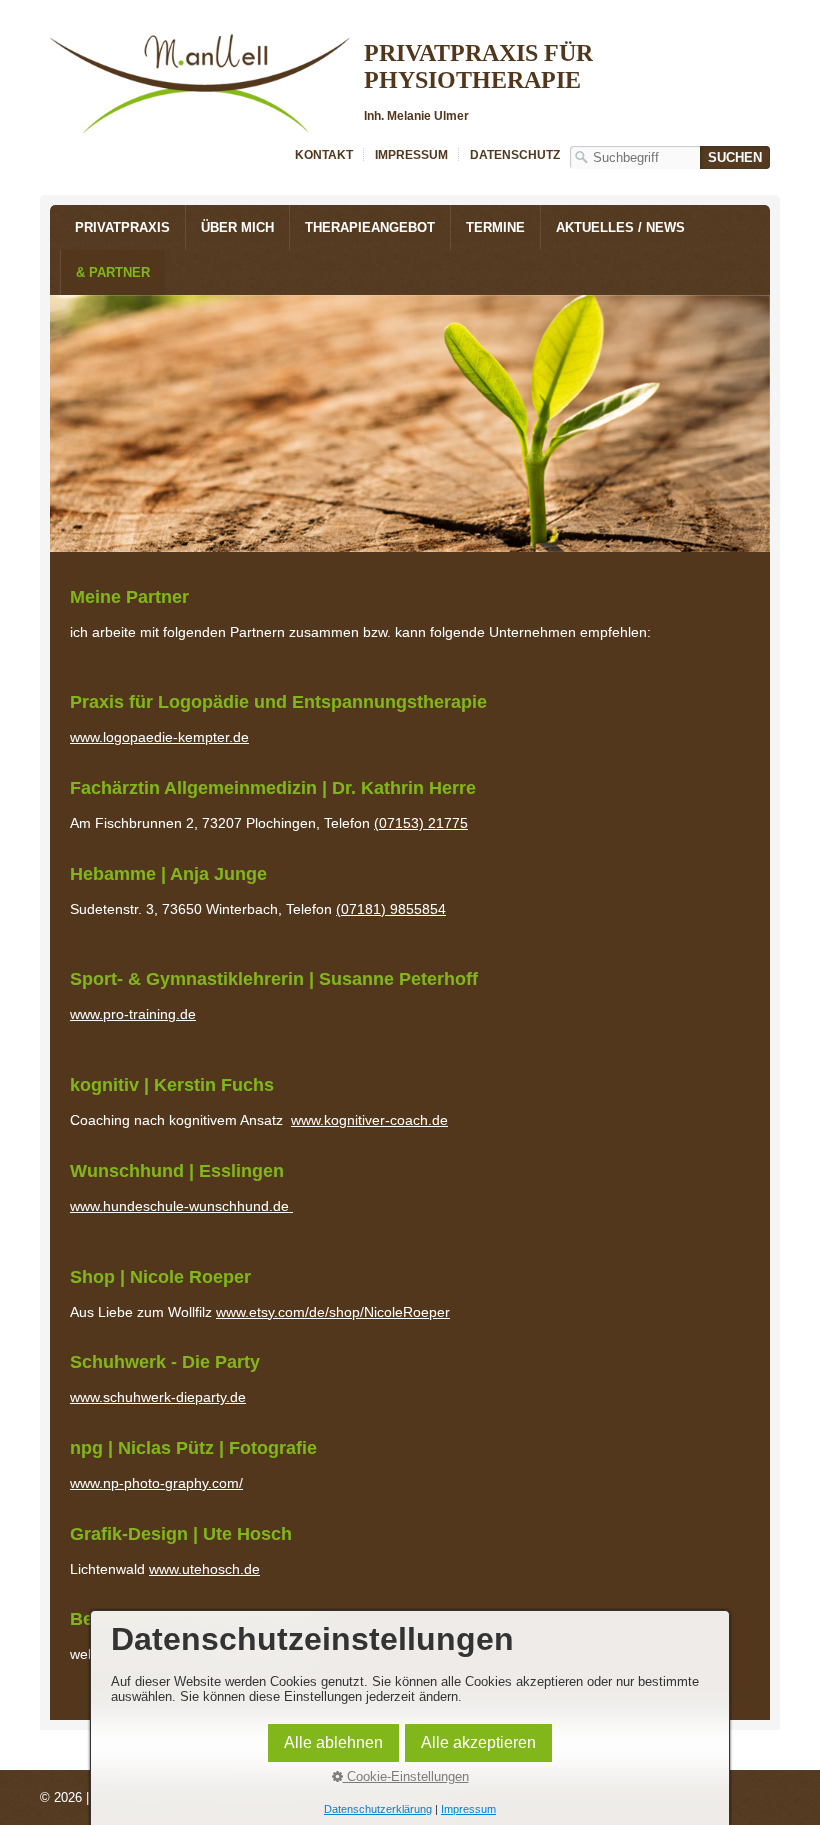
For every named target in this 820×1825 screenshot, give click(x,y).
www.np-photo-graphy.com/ (156, 1483)
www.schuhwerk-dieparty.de (158, 1397)
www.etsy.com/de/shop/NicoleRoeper (333, 1312)
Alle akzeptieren (478, 1742)
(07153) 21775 (421, 823)
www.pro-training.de (133, 1014)
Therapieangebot (370, 227)
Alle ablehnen (333, 1742)
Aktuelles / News (620, 227)
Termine (495, 227)
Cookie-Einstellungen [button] (406, 1776)
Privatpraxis (122, 227)
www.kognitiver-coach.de (369, 1120)
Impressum (411, 155)
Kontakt (324, 155)
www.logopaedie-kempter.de (159, 737)
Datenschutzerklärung (378, 1809)
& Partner (113, 272)
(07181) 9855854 (391, 909)
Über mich (237, 227)
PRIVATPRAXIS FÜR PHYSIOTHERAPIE (478, 66)
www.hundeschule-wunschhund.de (181, 1206)
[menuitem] (122, 227)
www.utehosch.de (204, 1569)
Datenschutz (515, 155)
